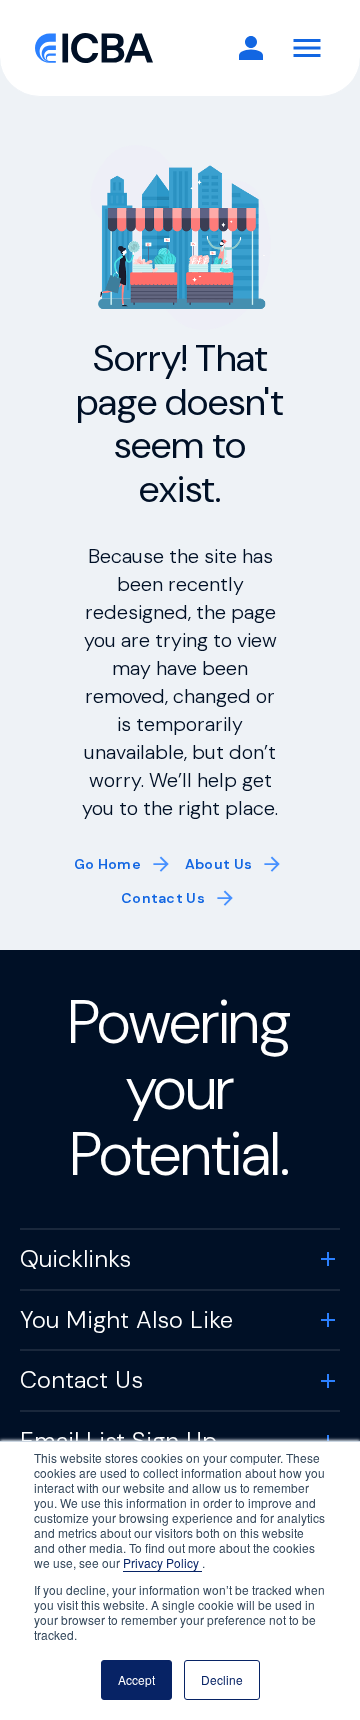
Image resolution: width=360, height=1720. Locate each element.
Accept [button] (136, 1679)
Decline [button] (222, 1679)
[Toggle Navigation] (307, 48)
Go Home (107, 864)
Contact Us (163, 898)
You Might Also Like (126, 1319)
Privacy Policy (162, 1562)
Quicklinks (75, 1258)
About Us (218, 864)
